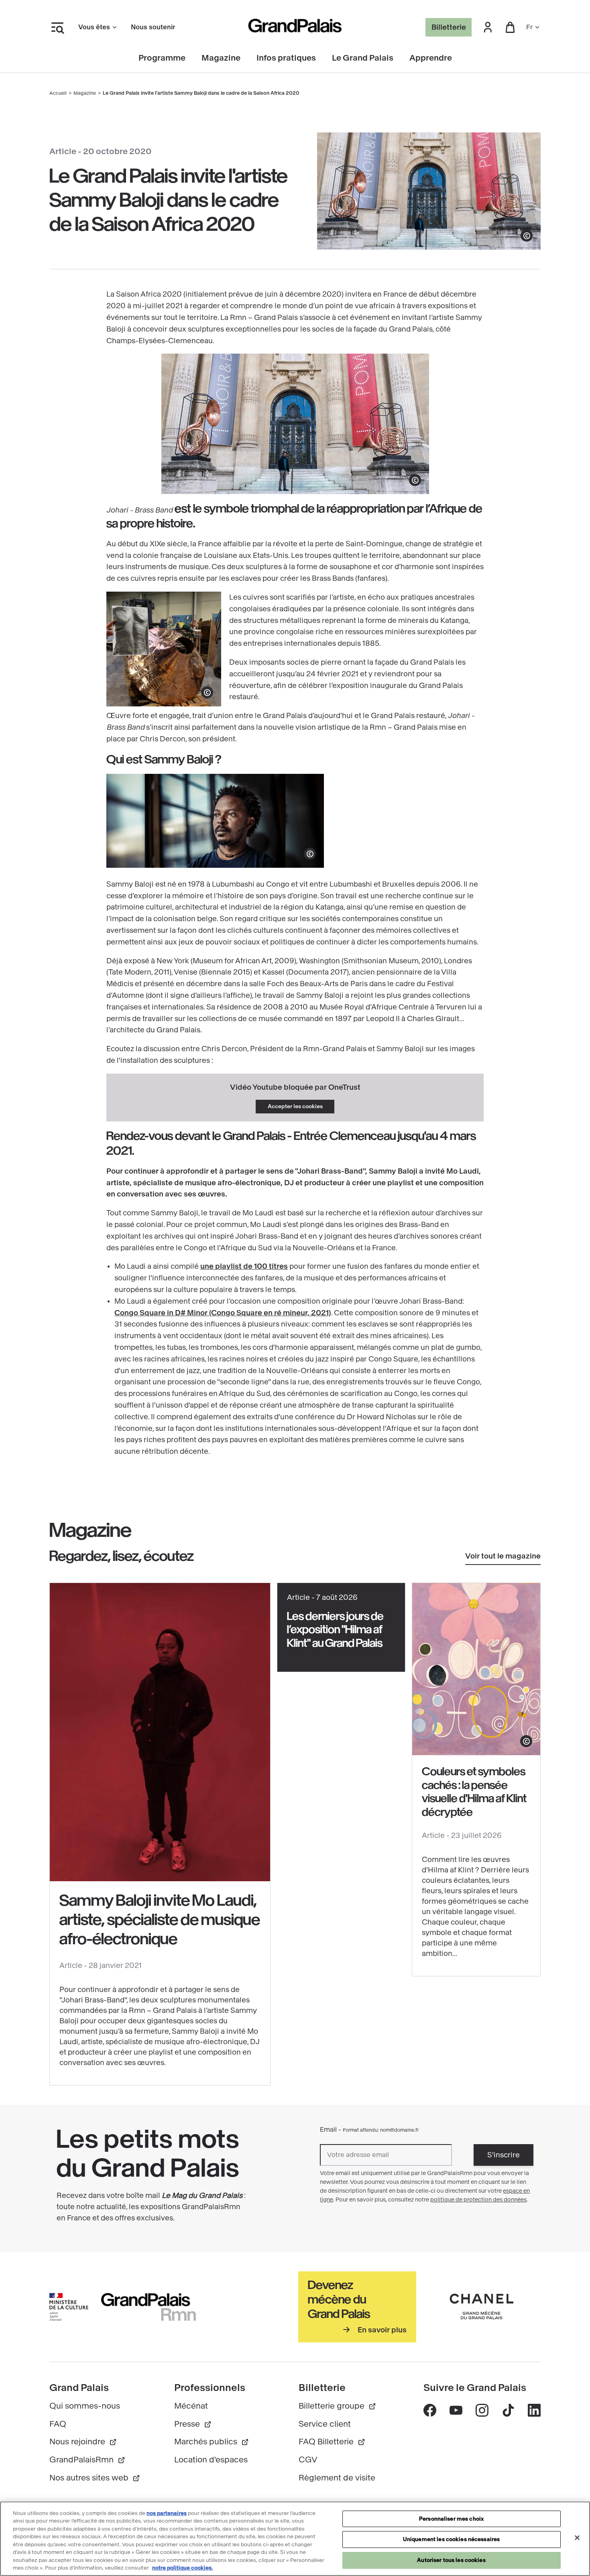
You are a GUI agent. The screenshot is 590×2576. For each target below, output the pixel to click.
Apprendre (431, 58)
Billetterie (449, 27)
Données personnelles (253, 2528)
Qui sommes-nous (85, 2406)
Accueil (58, 93)
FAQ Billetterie (326, 2442)
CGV (308, 2460)
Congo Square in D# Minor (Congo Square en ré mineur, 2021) (223, 1313)
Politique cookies (310, 2528)
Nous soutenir (153, 27)
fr (529, 27)
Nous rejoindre (77, 2442)
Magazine (221, 58)
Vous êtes (94, 27)
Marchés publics (206, 2442)
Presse (187, 2424)
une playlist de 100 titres (244, 1266)
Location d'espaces (211, 2460)
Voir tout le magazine (503, 1556)
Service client (325, 2424)
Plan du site (340, 2540)
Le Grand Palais (363, 58)
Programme (162, 58)
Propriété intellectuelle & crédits (277, 2540)
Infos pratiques (286, 58)
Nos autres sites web (89, 2478)
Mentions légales (196, 2528)
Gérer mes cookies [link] (363, 2528)
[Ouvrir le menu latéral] (57, 27)
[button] (488, 27)
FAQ (58, 2424)
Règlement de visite (337, 2478)
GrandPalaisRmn (81, 2460)
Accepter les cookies (295, 1106)
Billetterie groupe (332, 2406)
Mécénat (191, 2406)
